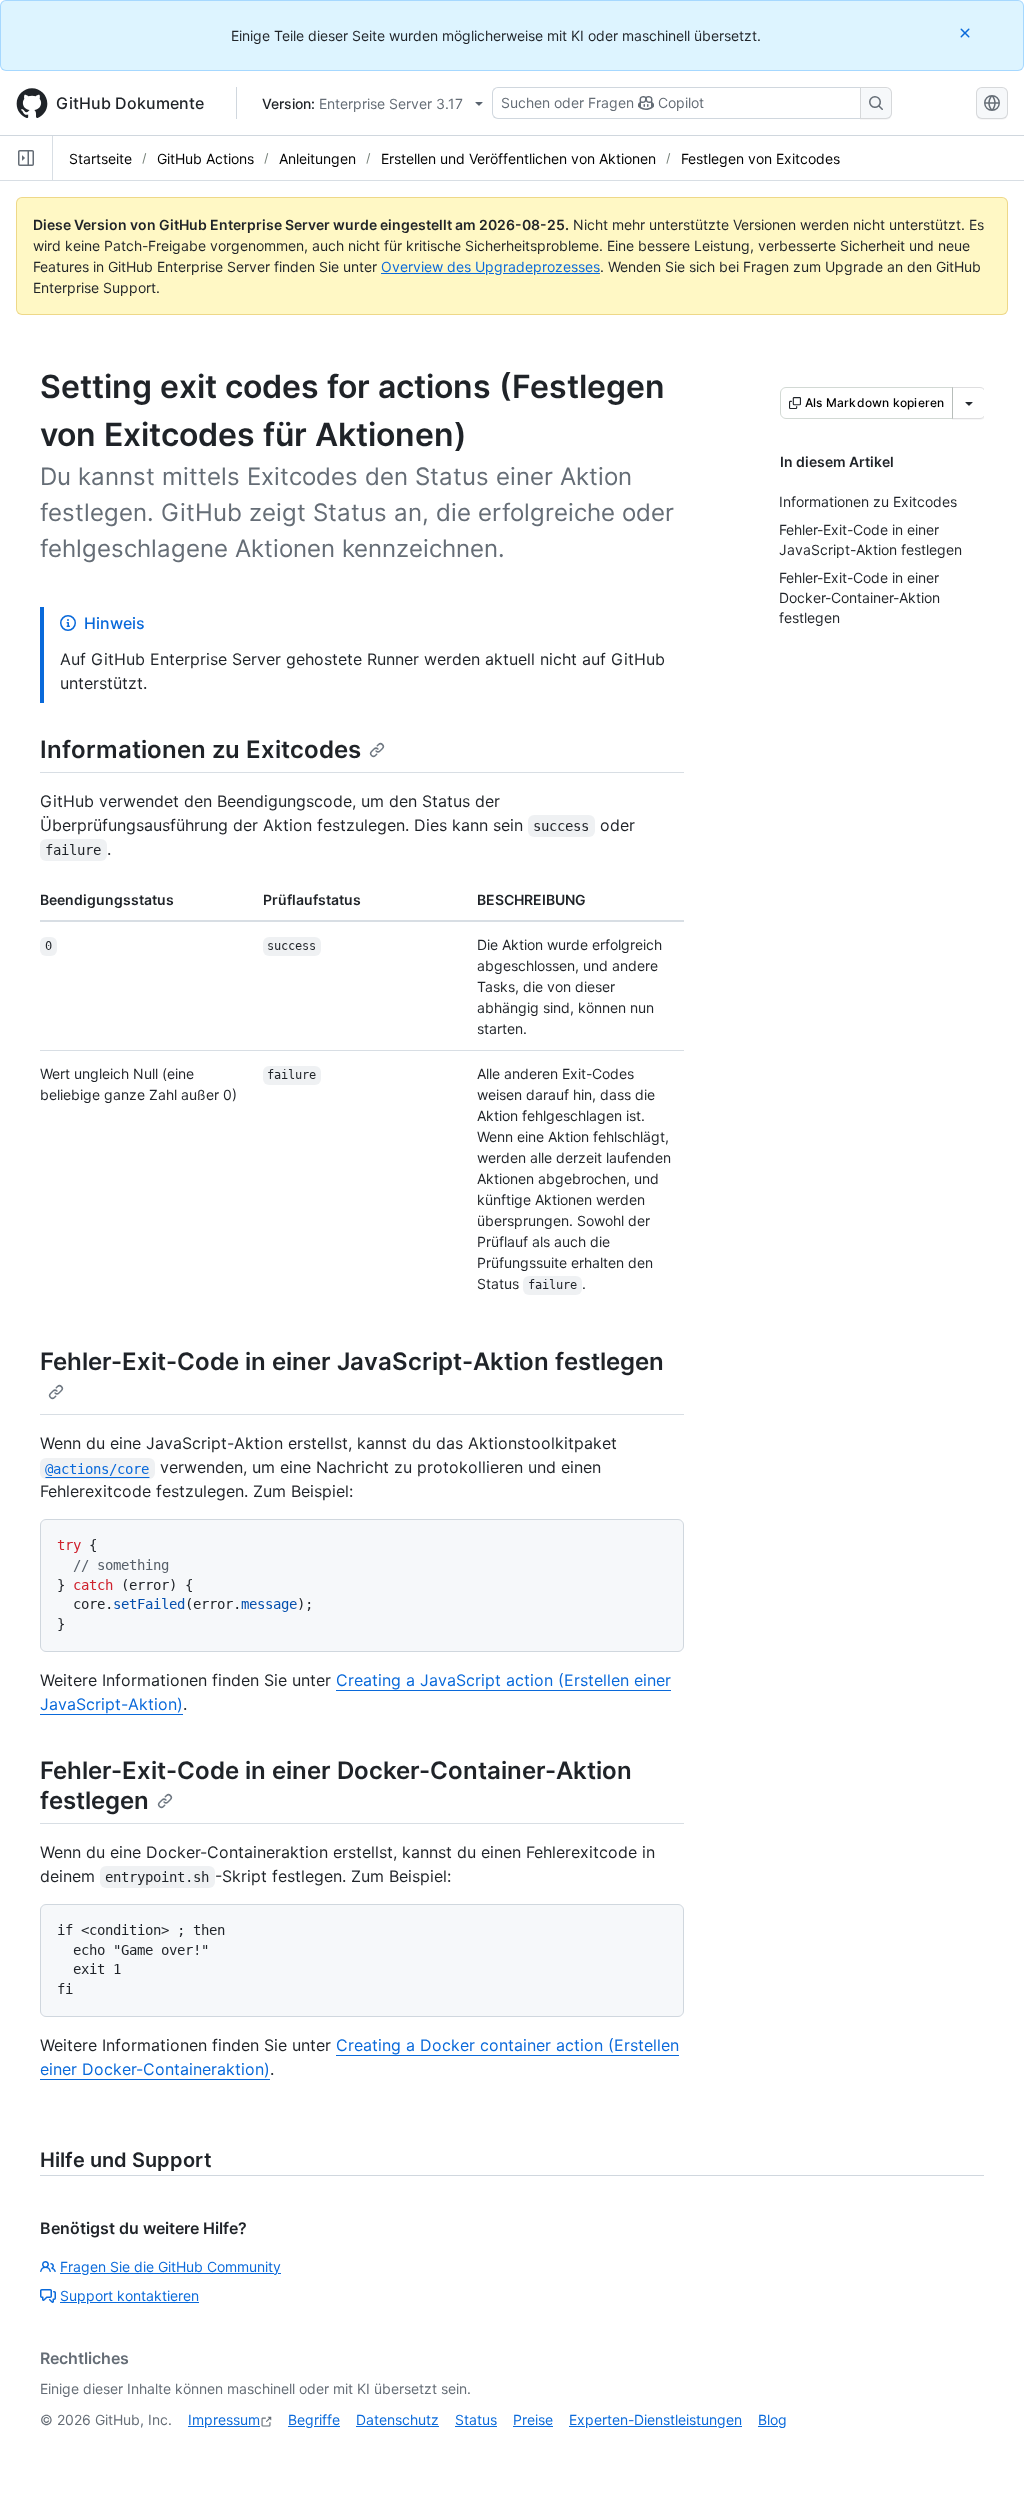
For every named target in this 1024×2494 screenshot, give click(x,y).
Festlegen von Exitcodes (760, 158)
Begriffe (314, 2419)
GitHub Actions (205, 158)
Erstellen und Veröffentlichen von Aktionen (518, 158)
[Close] (967, 32)
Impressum (224, 2419)
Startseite (100, 158)
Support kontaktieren (129, 2295)
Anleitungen (317, 158)
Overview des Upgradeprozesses (490, 266)
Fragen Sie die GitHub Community (170, 2266)
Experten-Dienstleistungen (655, 2419)
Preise (533, 2419)
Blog (772, 2419)
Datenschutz (397, 2419)
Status (476, 2419)
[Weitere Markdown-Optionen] (969, 403)
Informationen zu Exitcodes (200, 749)
